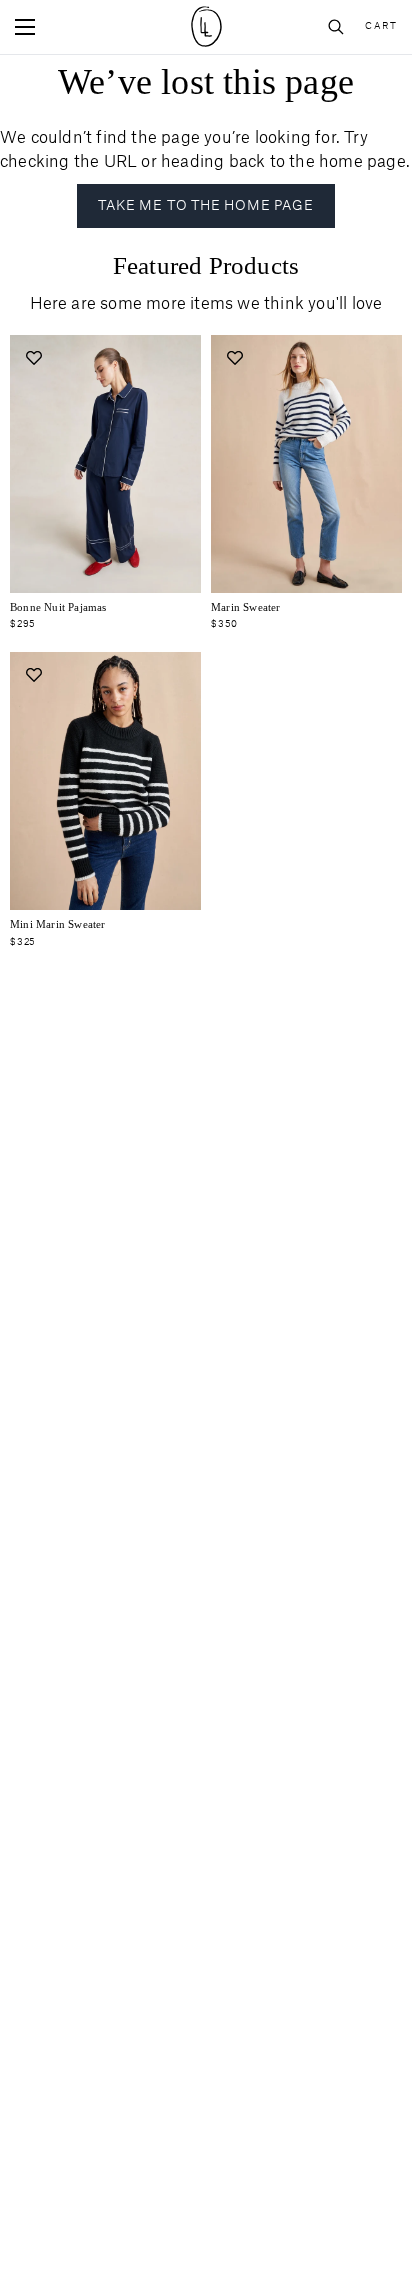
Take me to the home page (205, 205)
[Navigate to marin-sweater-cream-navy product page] (306, 464)
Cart (381, 26)
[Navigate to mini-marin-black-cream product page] (105, 781)
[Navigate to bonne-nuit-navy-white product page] (105, 464)
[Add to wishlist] (33, 358)
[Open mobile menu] (25, 27)
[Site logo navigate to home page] (205, 26)
